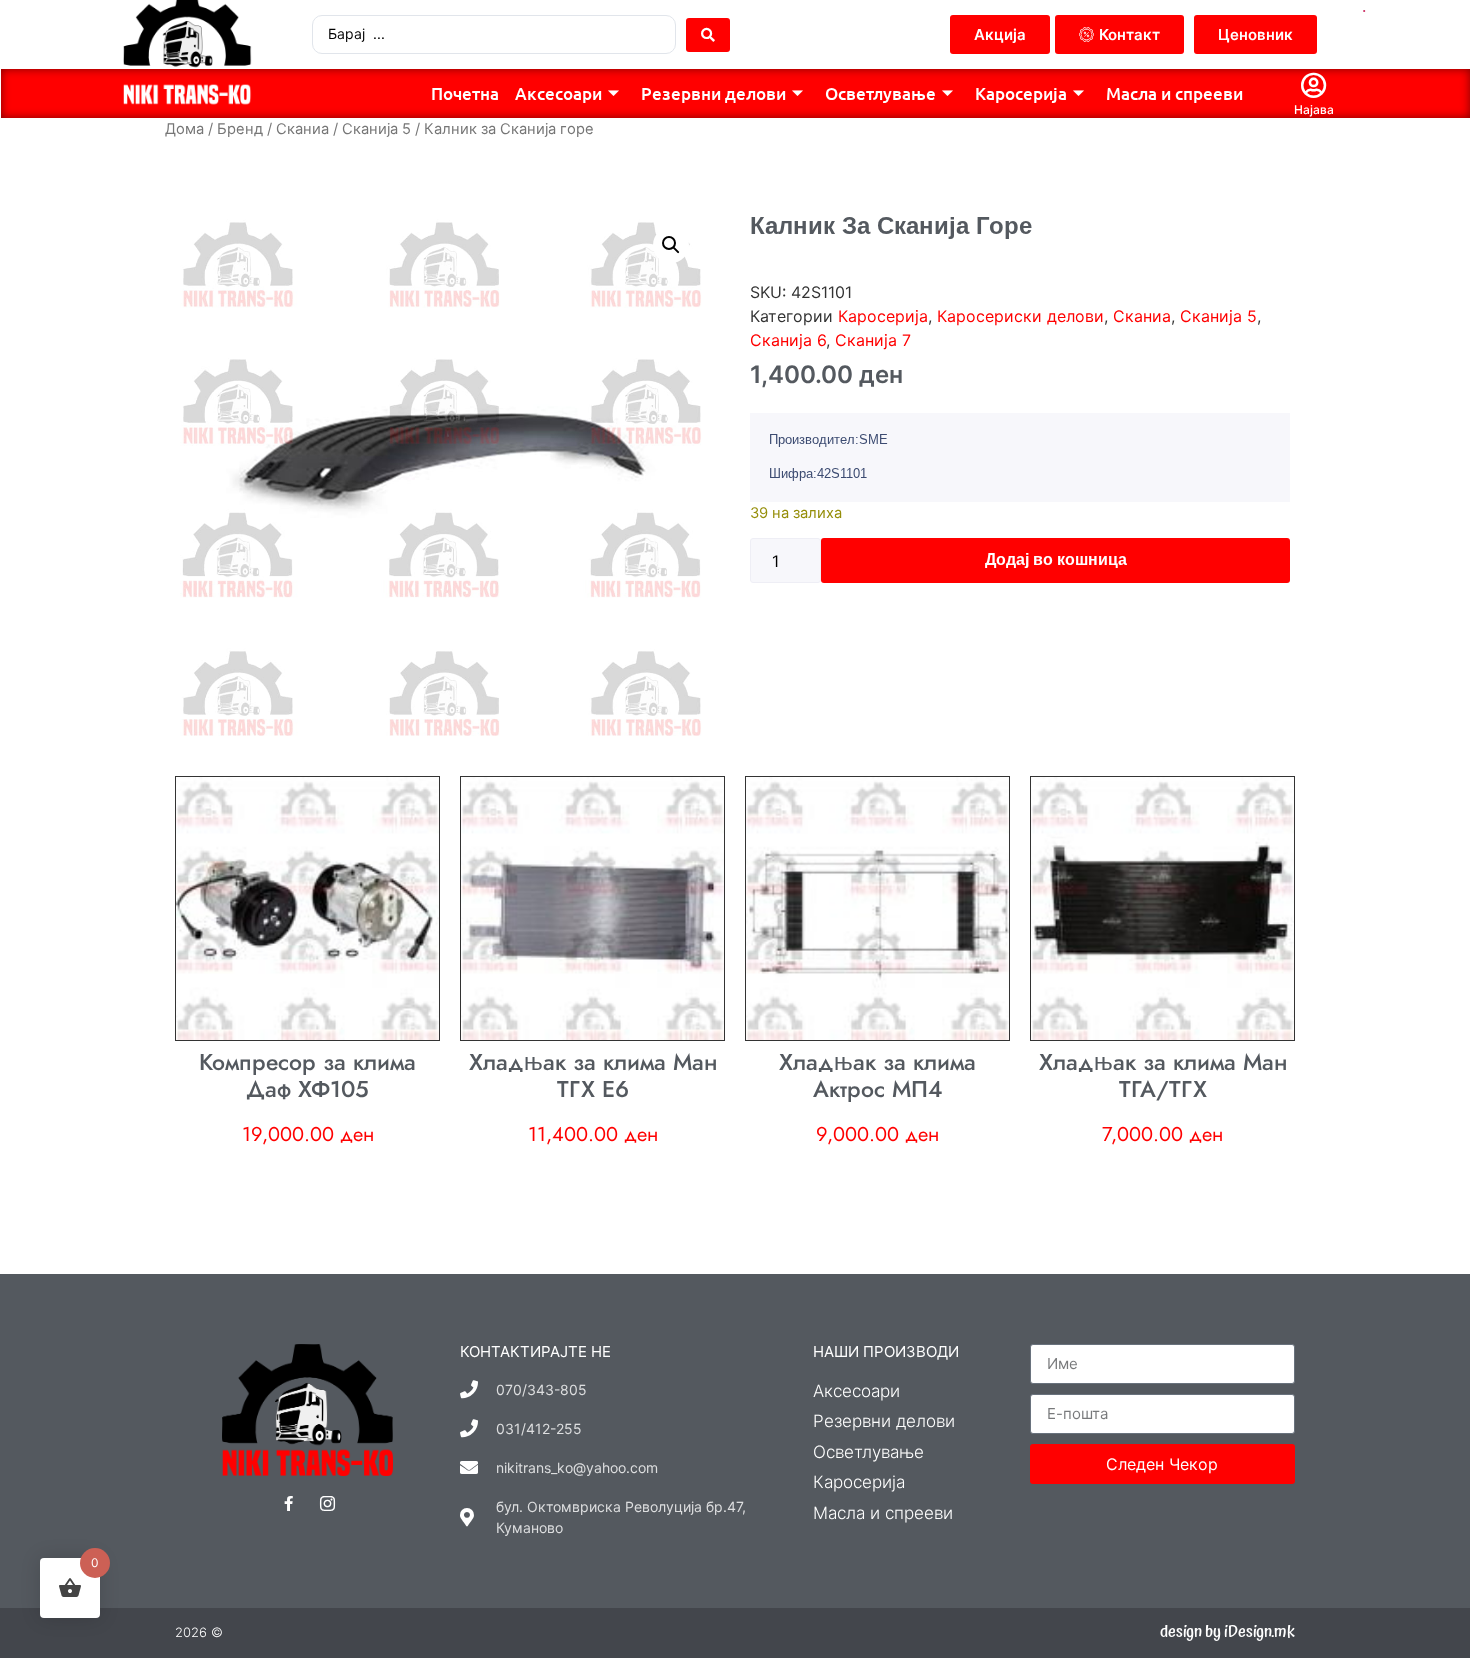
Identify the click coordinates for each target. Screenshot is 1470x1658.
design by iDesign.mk (1227, 1632)
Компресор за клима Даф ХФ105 (307, 1076)
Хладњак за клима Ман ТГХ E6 (593, 1076)
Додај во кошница (1056, 559)
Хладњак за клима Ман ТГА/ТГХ (1163, 1076)
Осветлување (880, 93)
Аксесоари (558, 93)
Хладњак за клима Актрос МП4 (877, 1076)
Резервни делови (713, 93)
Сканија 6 (788, 340)
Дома (184, 129)
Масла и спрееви (1174, 93)
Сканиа (302, 129)
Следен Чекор (1162, 1464)
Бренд (240, 129)
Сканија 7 (873, 340)
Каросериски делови (1020, 316)
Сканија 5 (376, 129)
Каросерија (1021, 93)
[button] (671, 245)
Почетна (465, 93)
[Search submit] (708, 35)
